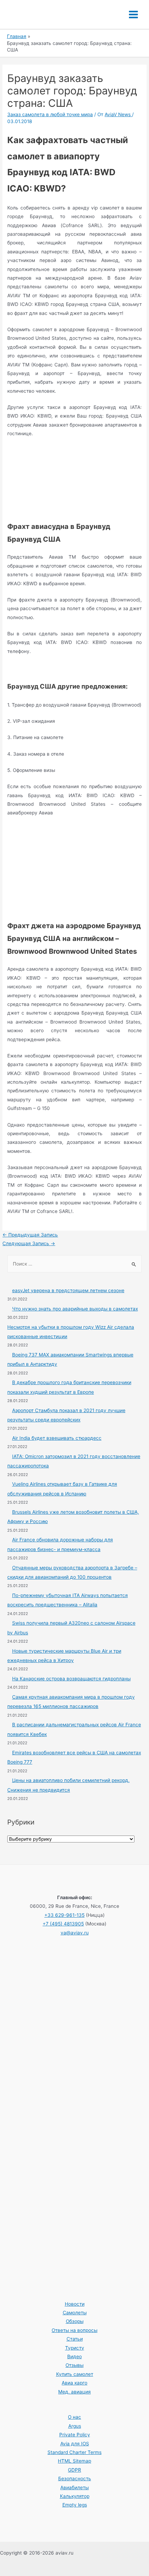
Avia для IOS (75, 2444)
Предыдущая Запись (30, 1235)
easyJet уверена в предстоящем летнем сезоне (68, 1290)
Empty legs (75, 2505)
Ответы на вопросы (74, 2330)
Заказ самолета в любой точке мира (50, 114)
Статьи (75, 2339)
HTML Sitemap (74, 2461)
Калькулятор (75, 2496)
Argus (75, 2426)
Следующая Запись (29, 1243)
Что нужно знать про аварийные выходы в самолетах (75, 1309)
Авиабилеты (74, 2488)
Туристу (75, 2348)
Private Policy (75, 2435)
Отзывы (74, 2365)
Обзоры (75, 2321)
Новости (75, 2304)
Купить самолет (75, 2374)
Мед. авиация (74, 2392)
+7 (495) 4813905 (63, 1924)
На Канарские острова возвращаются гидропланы (71, 1679)
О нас (74, 2417)
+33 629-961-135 (64, 1915)
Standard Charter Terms (74, 2452)
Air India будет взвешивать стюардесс (57, 1438)
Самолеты (75, 2313)
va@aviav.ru (75, 1933)
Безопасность (75, 2479)
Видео (74, 2356)
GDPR (74, 2470)
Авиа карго (74, 2383)
